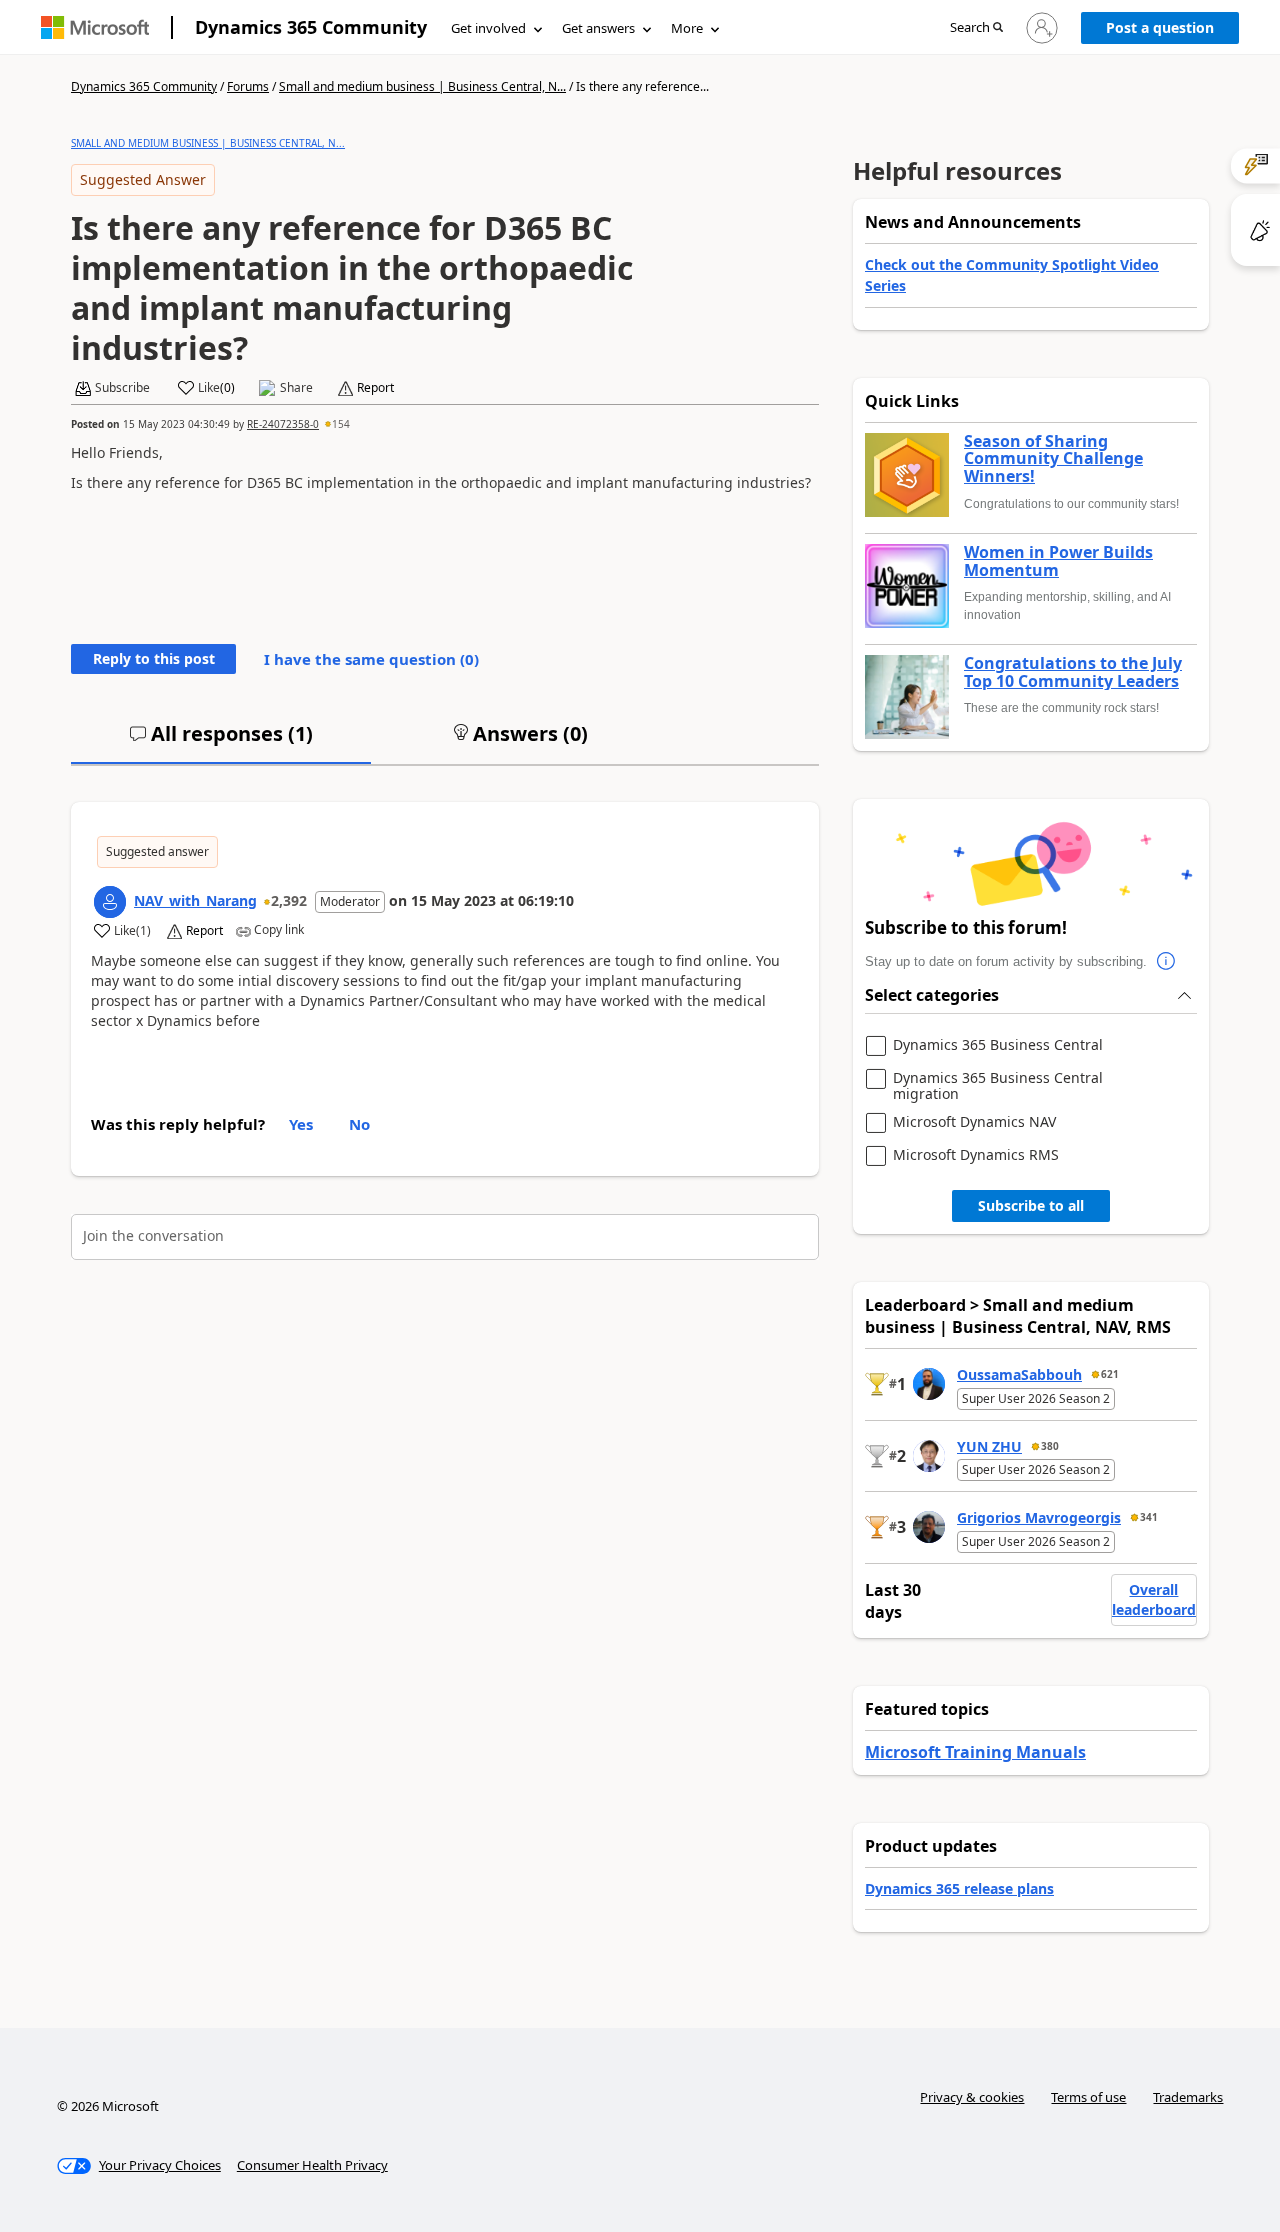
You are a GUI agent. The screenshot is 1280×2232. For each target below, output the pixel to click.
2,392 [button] (289, 900)
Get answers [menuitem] (598, 28)
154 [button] (341, 424)
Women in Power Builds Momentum (1058, 561)
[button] (976, 28)
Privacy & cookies (972, 2097)
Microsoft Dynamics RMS (976, 1155)
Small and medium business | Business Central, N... (422, 86)
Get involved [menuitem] (488, 28)
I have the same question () (371, 659)
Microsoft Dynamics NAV (974, 1122)
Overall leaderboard (1154, 1599)
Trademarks (1188, 2097)
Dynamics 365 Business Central (998, 1045)
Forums (248, 86)
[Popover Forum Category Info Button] (1167, 962)
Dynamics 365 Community (311, 27)
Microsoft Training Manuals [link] (975, 1752)
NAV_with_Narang (195, 900)
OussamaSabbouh (1019, 1374)
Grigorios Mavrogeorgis (1039, 1517)
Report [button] (375, 388)
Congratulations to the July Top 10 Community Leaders (1073, 672)
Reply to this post (154, 658)
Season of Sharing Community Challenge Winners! (1053, 459)
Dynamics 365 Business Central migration (998, 1085)
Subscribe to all (1031, 1205)
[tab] (221, 742)
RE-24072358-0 (283, 424)
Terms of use (1088, 2097)
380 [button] (1050, 1446)
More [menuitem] (687, 28)
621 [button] (1110, 1374)
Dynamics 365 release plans (959, 1888)
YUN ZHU (989, 1446)
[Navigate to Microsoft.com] (95, 27)
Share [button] (296, 388)
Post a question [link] (1160, 27)
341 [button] (1149, 1517)
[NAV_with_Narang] (110, 902)
